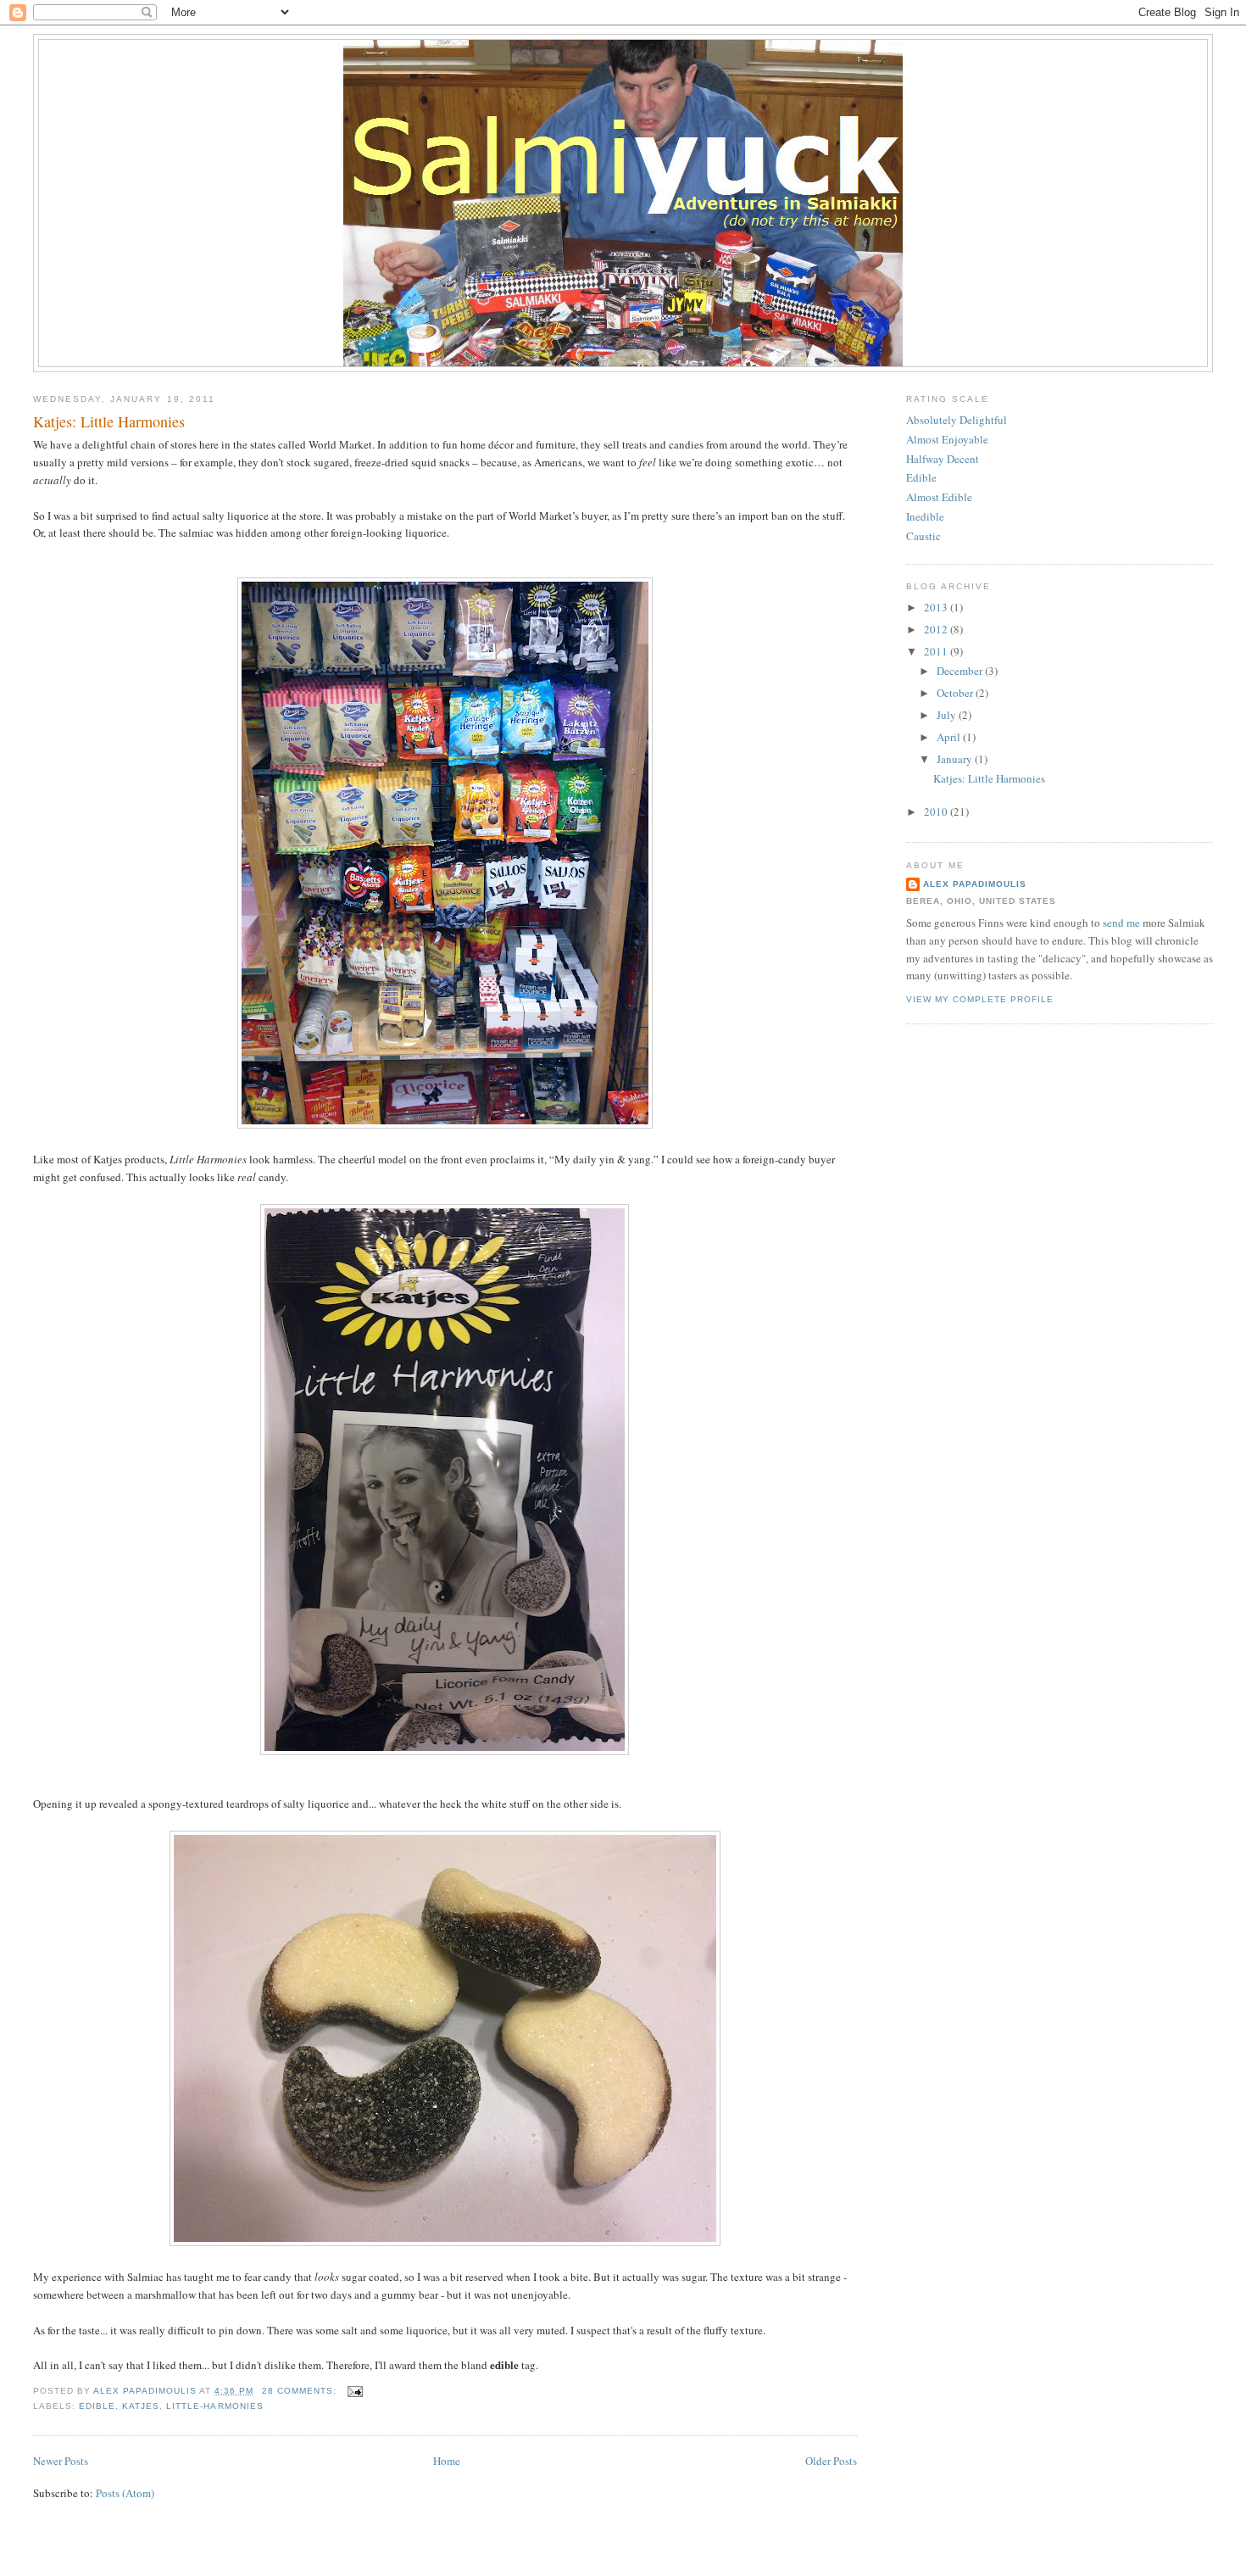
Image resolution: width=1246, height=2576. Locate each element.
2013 (937, 607)
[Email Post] (355, 2391)
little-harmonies (214, 2406)
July (948, 715)
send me (1121, 923)
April (950, 737)
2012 (937, 629)
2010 (937, 811)
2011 (937, 651)
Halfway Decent (943, 459)
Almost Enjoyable (947, 439)
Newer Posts (61, 2461)
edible (97, 2406)
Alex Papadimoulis (975, 884)
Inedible (925, 516)
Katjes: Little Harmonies (109, 421)
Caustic (923, 536)
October (956, 693)
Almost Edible (939, 497)
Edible (921, 477)
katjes (141, 2406)
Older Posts (831, 2461)
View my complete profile (980, 999)
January (956, 759)
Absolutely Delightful (957, 420)
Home (447, 2461)
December (961, 671)
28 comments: (301, 2391)
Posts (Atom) (125, 2493)
